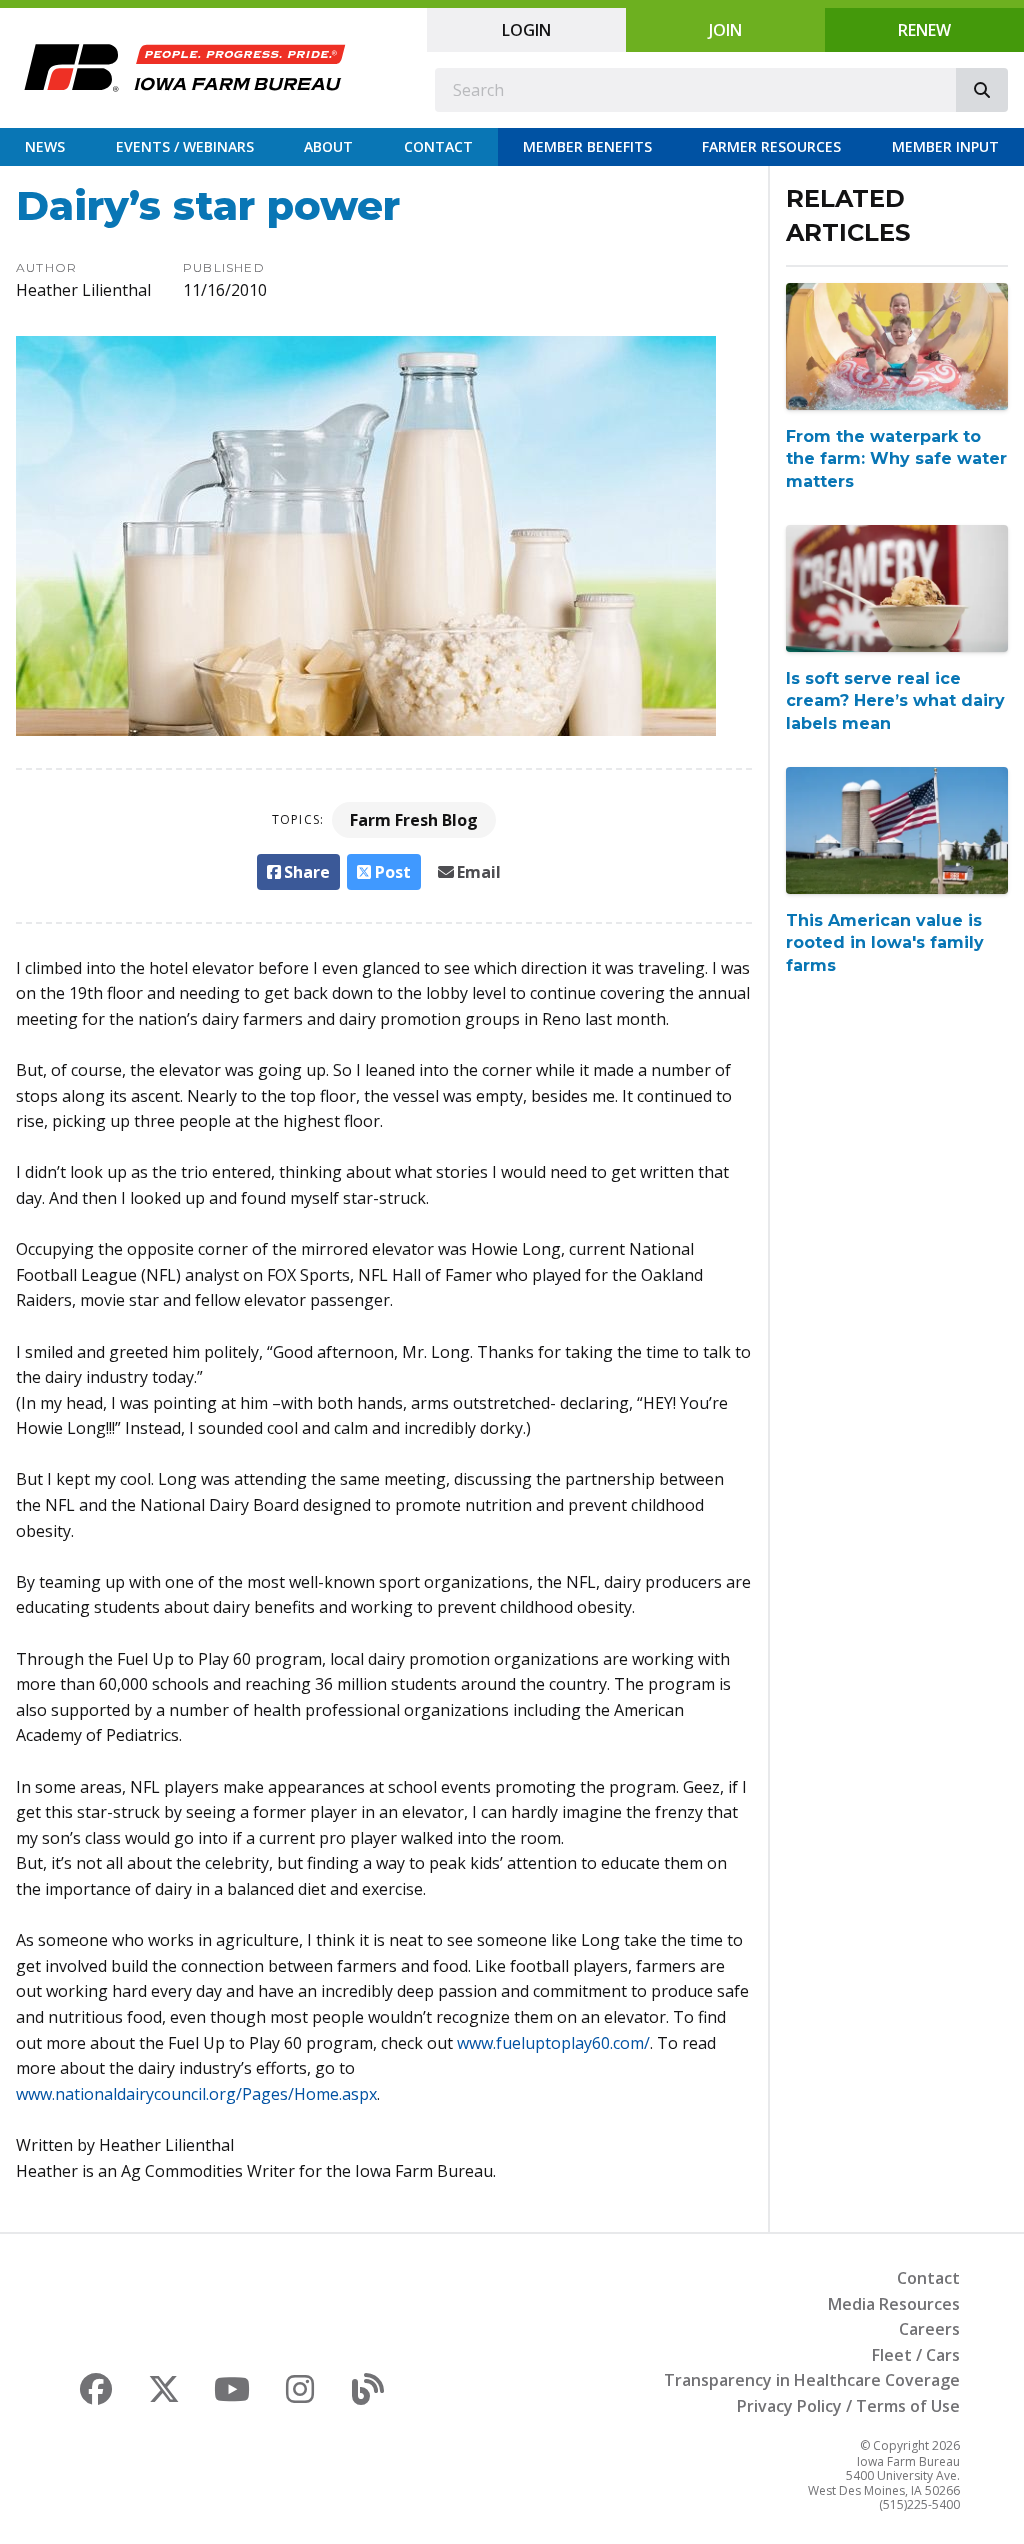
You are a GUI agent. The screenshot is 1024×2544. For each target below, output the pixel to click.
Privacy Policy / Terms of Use (848, 2406)
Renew (924, 30)
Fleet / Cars (916, 2355)
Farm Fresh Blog (414, 820)
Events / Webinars (185, 146)
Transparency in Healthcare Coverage (812, 2380)
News (45, 146)
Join (725, 30)
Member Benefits (587, 146)
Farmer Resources (771, 146)
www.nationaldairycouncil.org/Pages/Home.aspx (196, 2094)
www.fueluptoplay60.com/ (553, 2043)
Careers (929, 2329)
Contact (438, 146)
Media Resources (894, 2304)
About (328, 146)
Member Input (945, 146)
